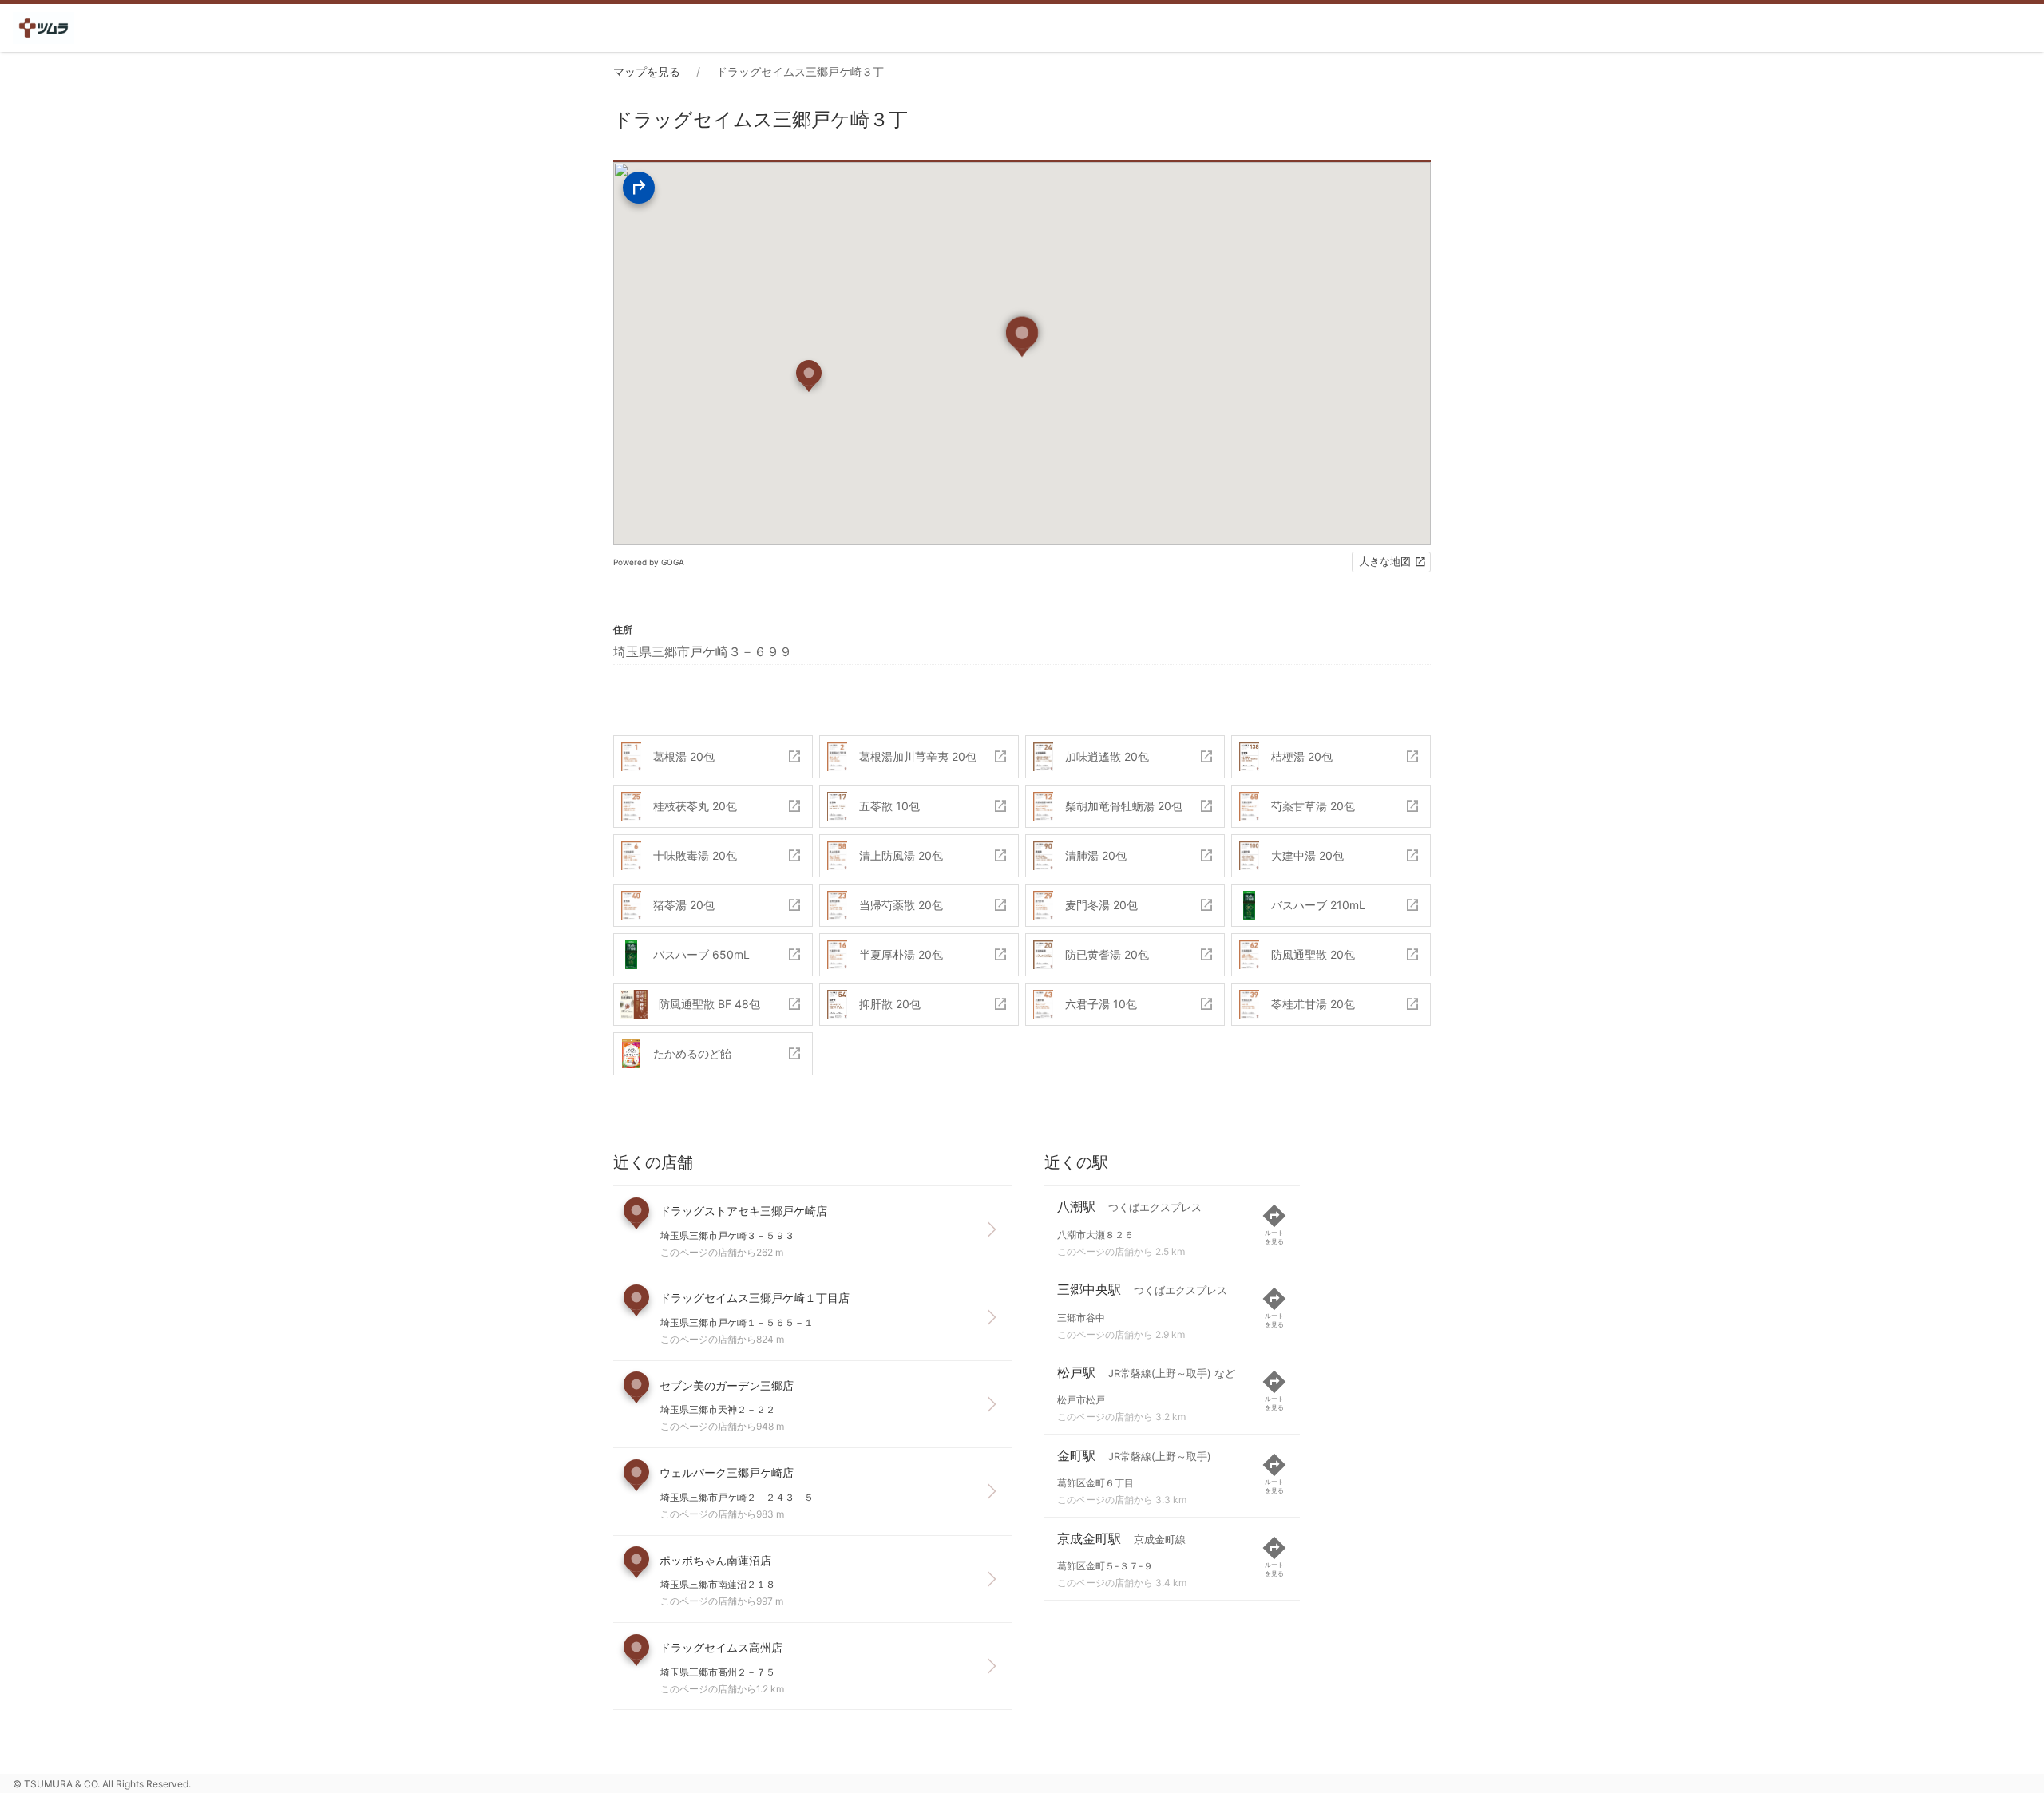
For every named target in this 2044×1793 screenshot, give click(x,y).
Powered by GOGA (649, 562)
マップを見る (647, 71)
